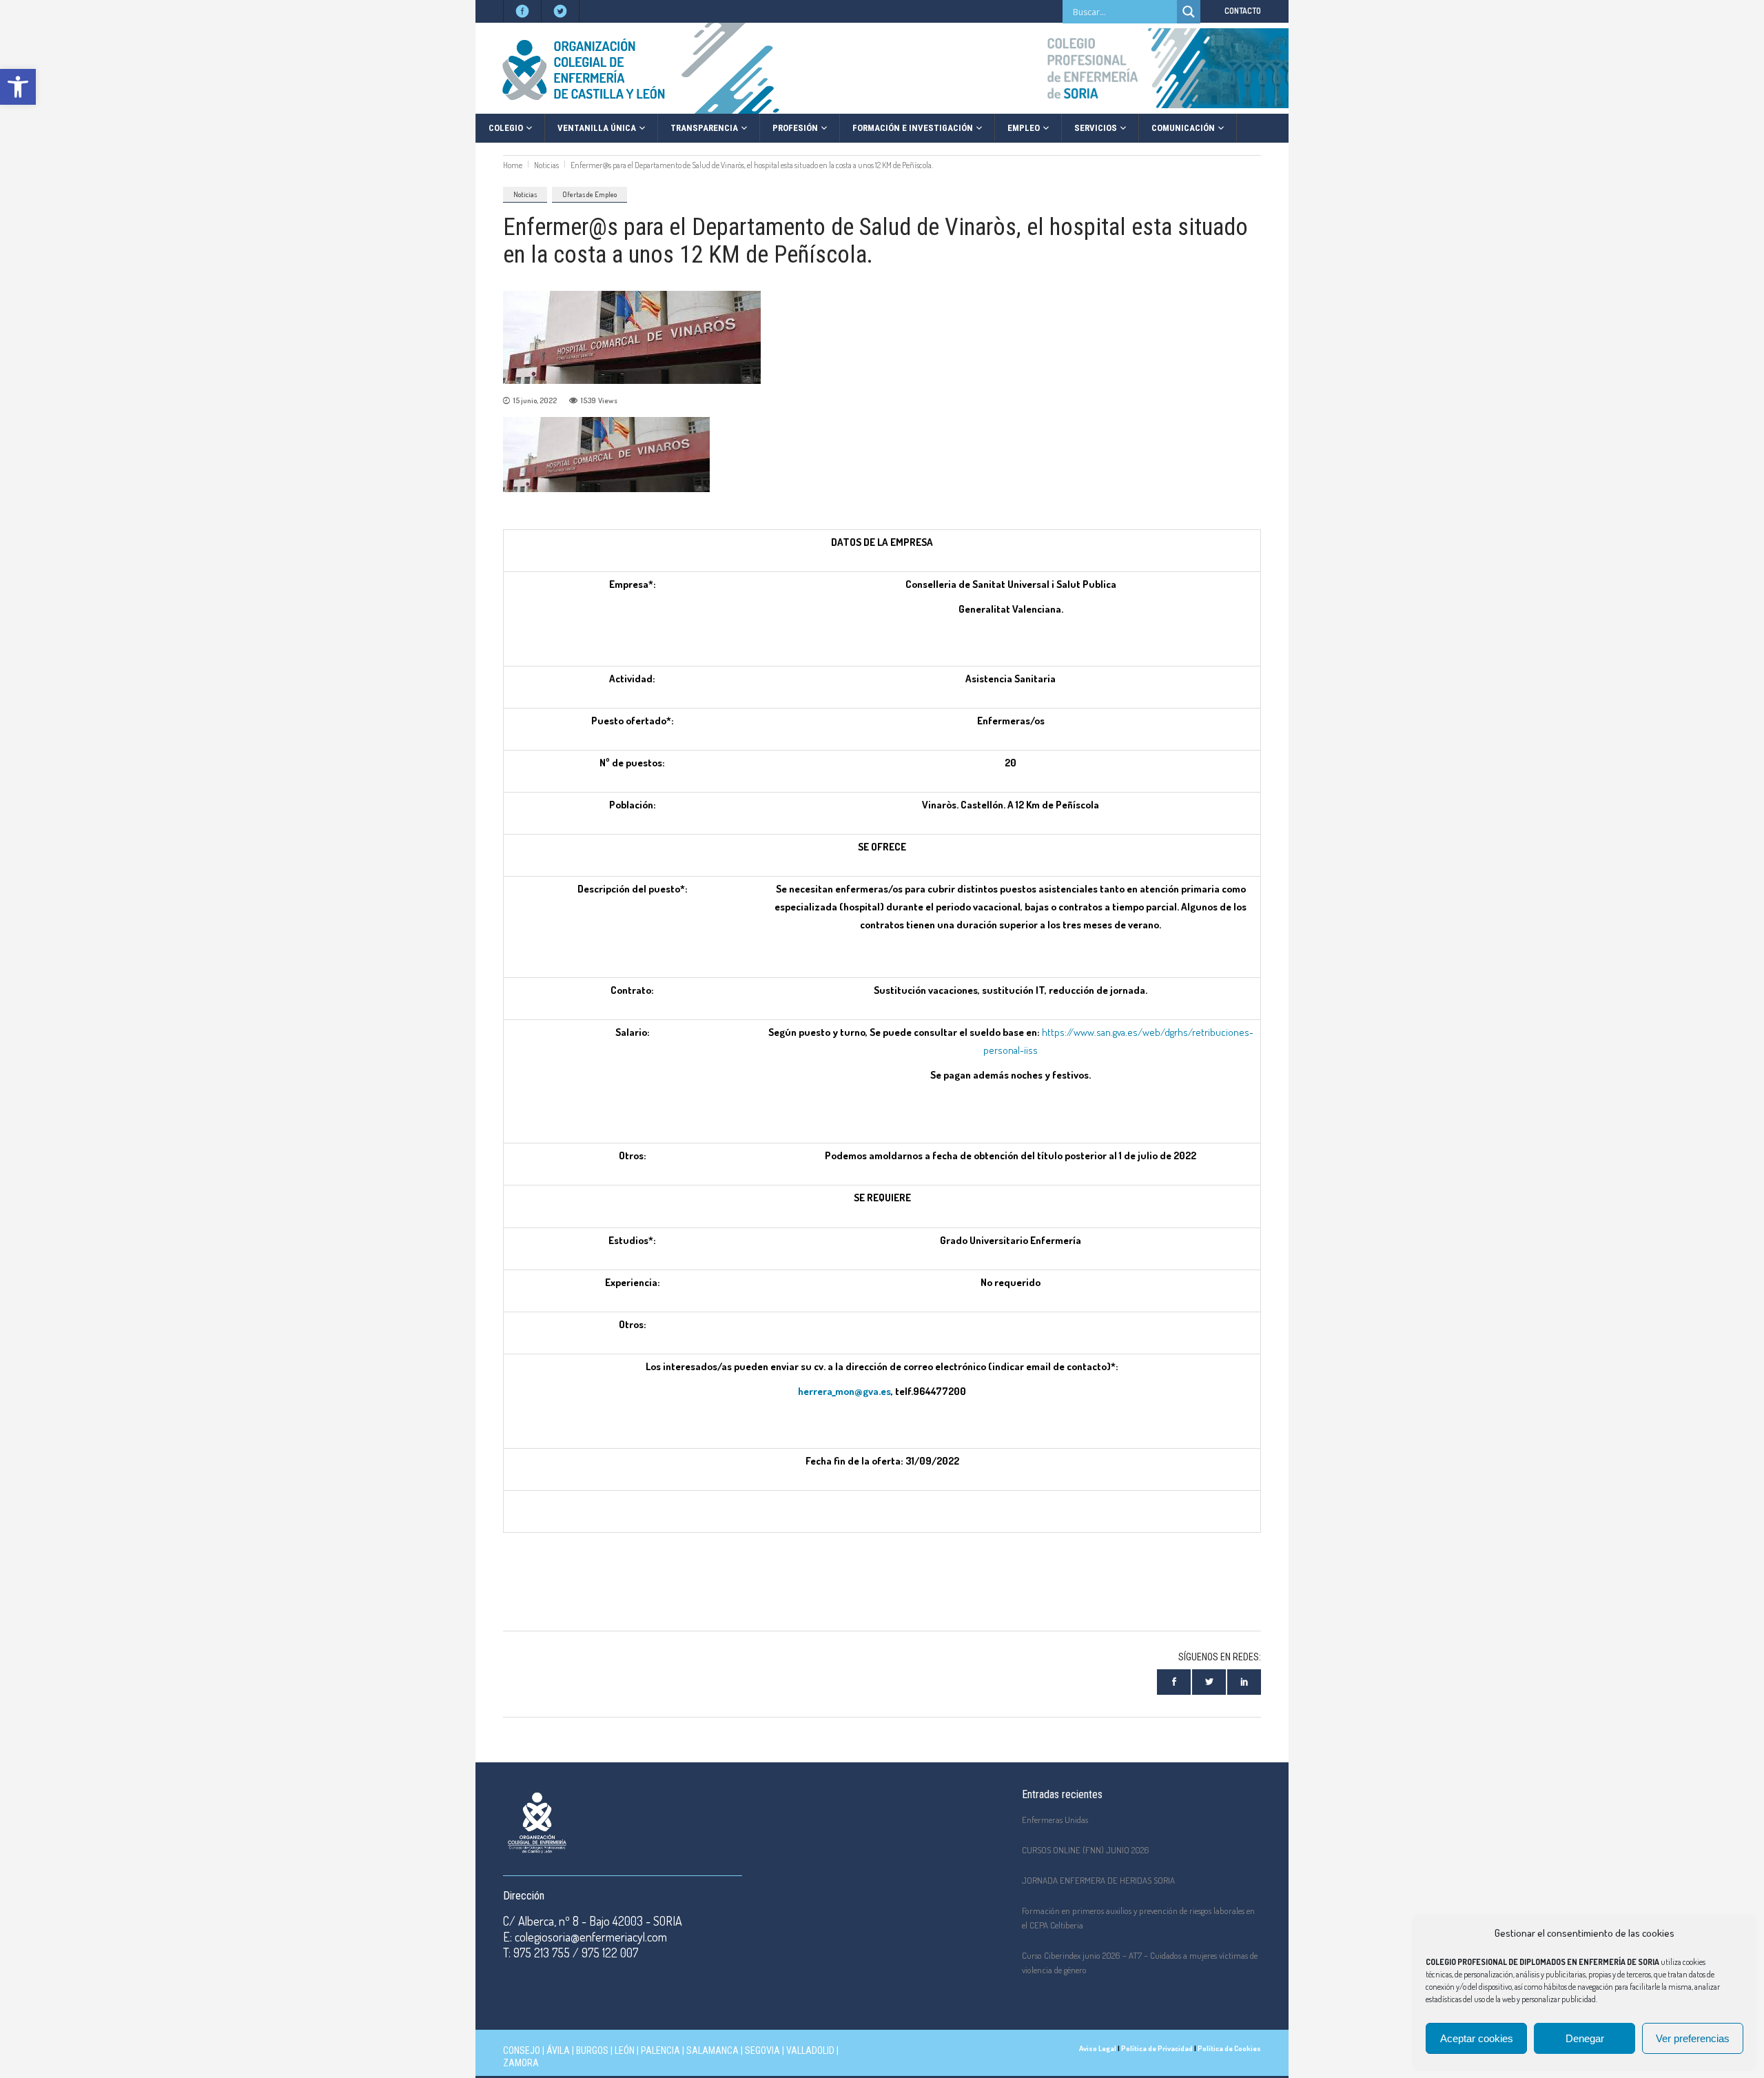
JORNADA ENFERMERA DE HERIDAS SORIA (1098, 1880)
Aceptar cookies (1477, 2038)
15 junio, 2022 (535, 400)
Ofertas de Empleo (589, 194)
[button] (18, 87)
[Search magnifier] (1189, 12)
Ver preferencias (1693, 2038)
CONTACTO (1243, 11)
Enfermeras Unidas (1055, 1820)
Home (513, 165)
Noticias (546, 165)
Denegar (1585, 2038)
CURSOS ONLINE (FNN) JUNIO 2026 (1086, 1850)
